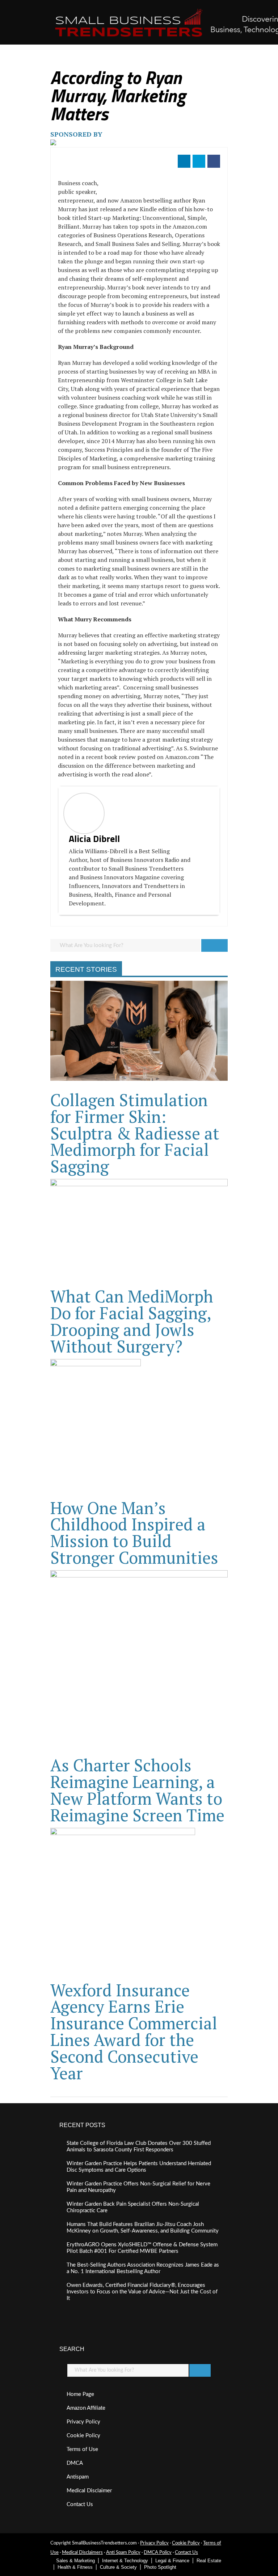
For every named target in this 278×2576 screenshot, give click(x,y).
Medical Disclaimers (82, 2553)
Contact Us (80, 2504)
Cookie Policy (83, 2436)
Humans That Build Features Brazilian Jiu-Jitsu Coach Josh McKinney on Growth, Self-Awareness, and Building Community (143, 2228)
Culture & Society (118, 2567)
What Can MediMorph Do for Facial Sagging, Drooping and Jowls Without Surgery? (132, 1321)
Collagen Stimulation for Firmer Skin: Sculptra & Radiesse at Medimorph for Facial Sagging (135, 1133)
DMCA (75, 2463)
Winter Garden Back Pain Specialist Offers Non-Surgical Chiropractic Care (133, 2207)
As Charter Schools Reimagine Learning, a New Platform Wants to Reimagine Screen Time (137, 1790)
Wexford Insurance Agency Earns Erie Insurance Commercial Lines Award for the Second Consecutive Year (134, 2031)
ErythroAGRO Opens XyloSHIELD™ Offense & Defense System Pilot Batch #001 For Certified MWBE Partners (142, 2248)
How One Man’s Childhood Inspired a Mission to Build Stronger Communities (134, 1533)
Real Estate (209, 2561)
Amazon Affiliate (86, 2408)
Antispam (78, 2477)
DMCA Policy (158, 2553)
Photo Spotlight (160, 2567)
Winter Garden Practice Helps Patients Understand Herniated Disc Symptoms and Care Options (139, 2167)
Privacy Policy (83, 2422)
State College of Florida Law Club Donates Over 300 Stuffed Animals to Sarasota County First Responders (139, 2146)
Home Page (80, 2394)
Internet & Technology (125, 2561)
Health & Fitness (75, 2567)
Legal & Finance (172, 2561)
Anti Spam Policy (123, 2553)
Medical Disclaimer (89, 2491)
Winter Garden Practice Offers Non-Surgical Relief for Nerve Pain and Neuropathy (138, 2187)
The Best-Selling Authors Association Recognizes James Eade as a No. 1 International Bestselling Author (143, 2268)
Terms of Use (82, 2449)
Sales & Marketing (75, 2561)
